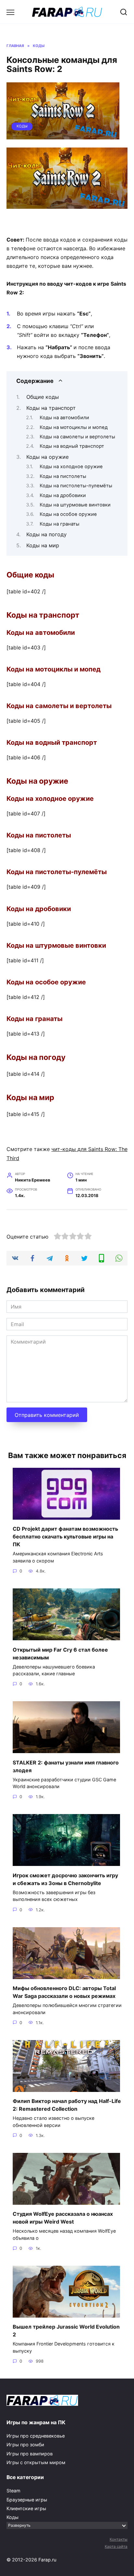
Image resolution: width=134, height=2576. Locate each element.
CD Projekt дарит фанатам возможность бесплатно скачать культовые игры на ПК (65, 1537)
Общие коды (43, 397)
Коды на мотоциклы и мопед (74, 427)
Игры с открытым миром (36, 2462)
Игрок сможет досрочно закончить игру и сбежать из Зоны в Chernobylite (65, 1879)
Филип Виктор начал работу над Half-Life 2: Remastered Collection (67, 2105)
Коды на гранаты (60, 524)
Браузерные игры (27, 2500)
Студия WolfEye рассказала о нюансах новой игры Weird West (63, 2218)
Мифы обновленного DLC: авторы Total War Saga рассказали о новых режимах (64, 1992)
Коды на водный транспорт (72, 446)
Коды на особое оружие (68, 514)
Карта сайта (116, 2546)
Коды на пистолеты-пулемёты (76, 486)
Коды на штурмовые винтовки (75, 505)
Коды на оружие (47, 457)
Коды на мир (43, 545)
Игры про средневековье (36, 2436)
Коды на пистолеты (63, 476)
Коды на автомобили (64, 418)
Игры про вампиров (30, 2454)
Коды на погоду (47, 534)
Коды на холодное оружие (71, 467)
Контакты (119, 2539)
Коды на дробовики (63, 495)
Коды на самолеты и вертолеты (77, 437)
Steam (13, 2491)
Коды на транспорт (51, 408)
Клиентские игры (26, 2508)
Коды (22, 126)
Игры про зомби (25, 2445)
